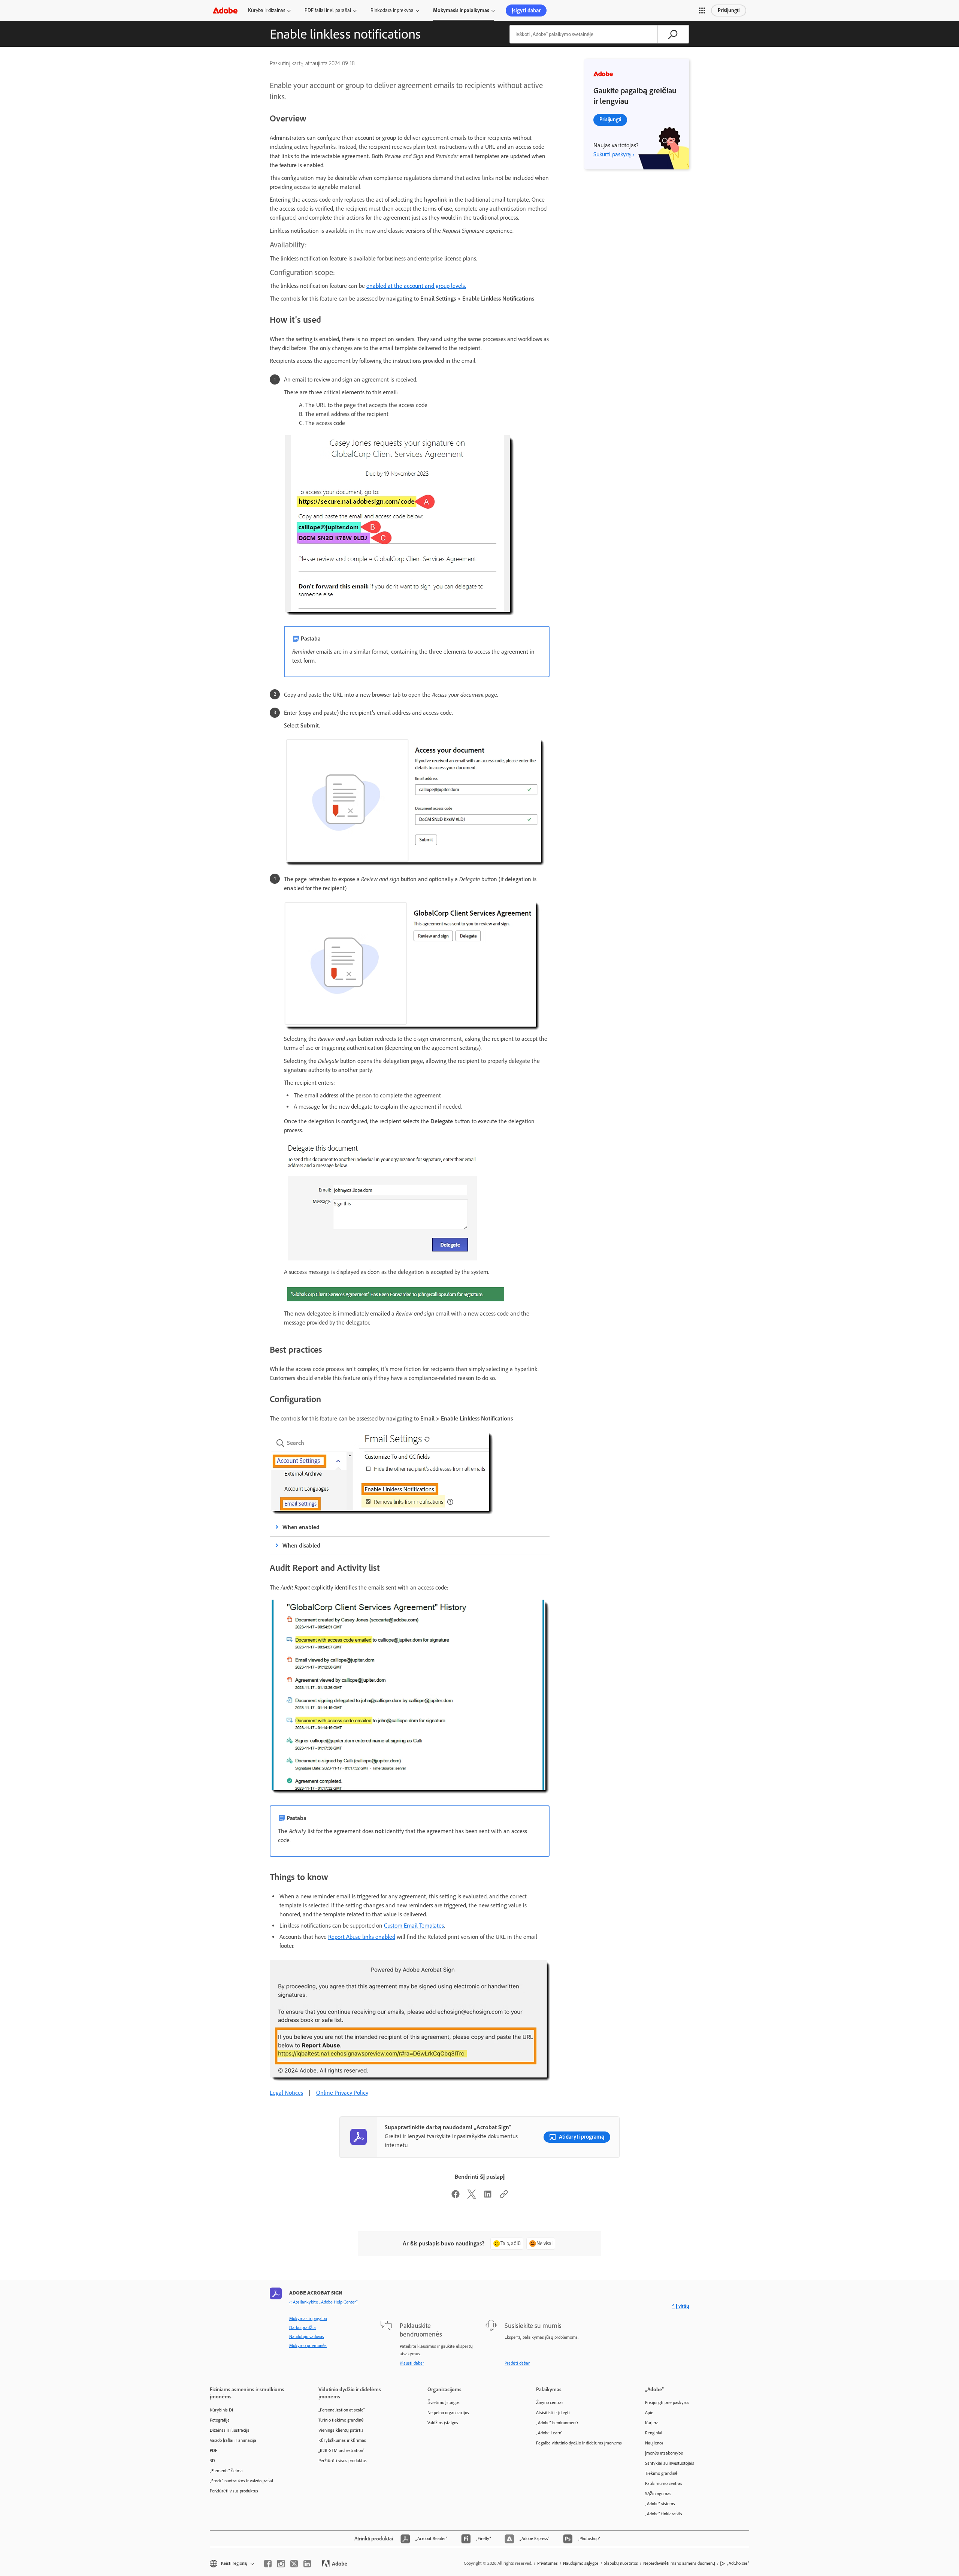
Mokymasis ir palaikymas (461, 10)
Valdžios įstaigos (443, 2423)
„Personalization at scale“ (342, 2410)
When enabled (301, 1527)
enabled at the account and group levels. (416, 286)
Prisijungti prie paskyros (667, 2402)
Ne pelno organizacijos (448, 2413)
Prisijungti (729, 10)
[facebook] (268, 2564)
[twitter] (294, 2564)
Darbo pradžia (302, 2328)
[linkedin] (307, 2564)
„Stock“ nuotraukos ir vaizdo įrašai (241, 2481)
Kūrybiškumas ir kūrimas (342, 2440)
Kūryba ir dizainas (267, 10)
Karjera (652, 2423)
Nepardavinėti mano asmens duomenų (679, 2563)
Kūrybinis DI (221, 2410)
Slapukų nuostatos (621, 2563)
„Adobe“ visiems (660, 2504)
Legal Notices (286, 2093)
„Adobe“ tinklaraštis (664, 2514)
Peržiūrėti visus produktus (234, 2491)
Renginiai (654, 2433)
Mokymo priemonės (308, 2345)
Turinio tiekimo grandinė (341, 2420)
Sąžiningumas (658, 2494)
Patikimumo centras (664, 2483)
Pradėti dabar (517, 2363)
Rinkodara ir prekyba (392, 10)
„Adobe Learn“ (549, 2433)
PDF (214, 2450)
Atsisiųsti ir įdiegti (553, 2413)
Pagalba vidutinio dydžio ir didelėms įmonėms (579, 2443)
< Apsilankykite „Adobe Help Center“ (323, 2302)
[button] (702, 10)
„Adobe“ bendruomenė (557, 2423)
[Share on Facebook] (456, 2197)
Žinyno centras (550, 2402)
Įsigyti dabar (526, 10)
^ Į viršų (681, 2306)
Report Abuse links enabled (362, 1937)
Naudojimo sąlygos (581, 2563)
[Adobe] (225, 10)
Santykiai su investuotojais (670, 2463)
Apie (649, 2413)
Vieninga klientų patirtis (341, 2430)
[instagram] (281, 2564)
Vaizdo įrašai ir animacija (233, 2440)
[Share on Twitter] (472, 2197)
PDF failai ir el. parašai (328, 10)
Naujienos (654, 2443)
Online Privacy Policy (342, 2093)
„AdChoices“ (738, 2563)
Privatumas (547, 2563)
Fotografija (220, 2420)
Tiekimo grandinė (661, 2473)
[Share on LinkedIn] (488, 2197)
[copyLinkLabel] (504, 2197)
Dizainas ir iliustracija (230, 2430)
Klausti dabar (412, 2363)
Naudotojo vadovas (307, 2337)
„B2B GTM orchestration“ (341, 2450)
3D (212, 2461)
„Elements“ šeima (226, 2471)
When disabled (301, 1545)
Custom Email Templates (414, 1926)
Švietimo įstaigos (444, 2402)
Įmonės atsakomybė (664, 2453)
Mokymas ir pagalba (308, 2319)
